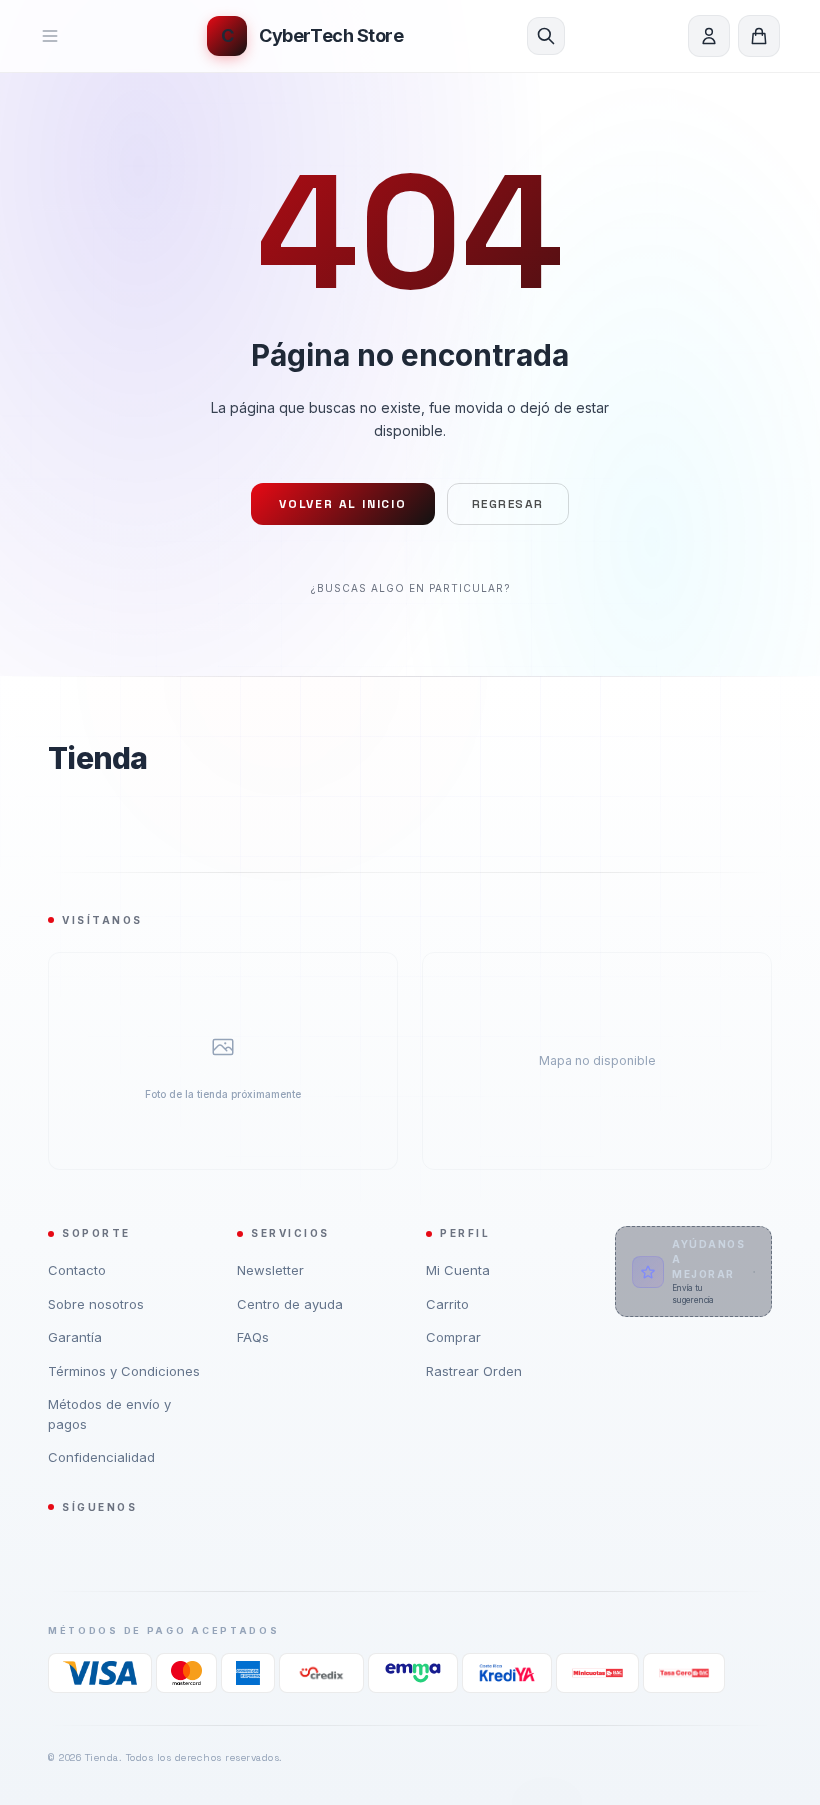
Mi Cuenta (458, 1270)
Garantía (75, 1337)
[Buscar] (546, 36)
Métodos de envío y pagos (109, 1414)
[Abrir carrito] (759, 36)
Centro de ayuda (290, 1304)
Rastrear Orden (474, 1371)
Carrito (447, 1304)
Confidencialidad (101, 1457)
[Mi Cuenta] (709, 36)
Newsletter (270, 1270)
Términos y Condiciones (124, 1371)
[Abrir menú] (62, 36)
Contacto (77, 1270)
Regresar (508, 504)
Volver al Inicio (343, 504)
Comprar (453, 1337)
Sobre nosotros (96, 1304)
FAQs (253, 1337)
